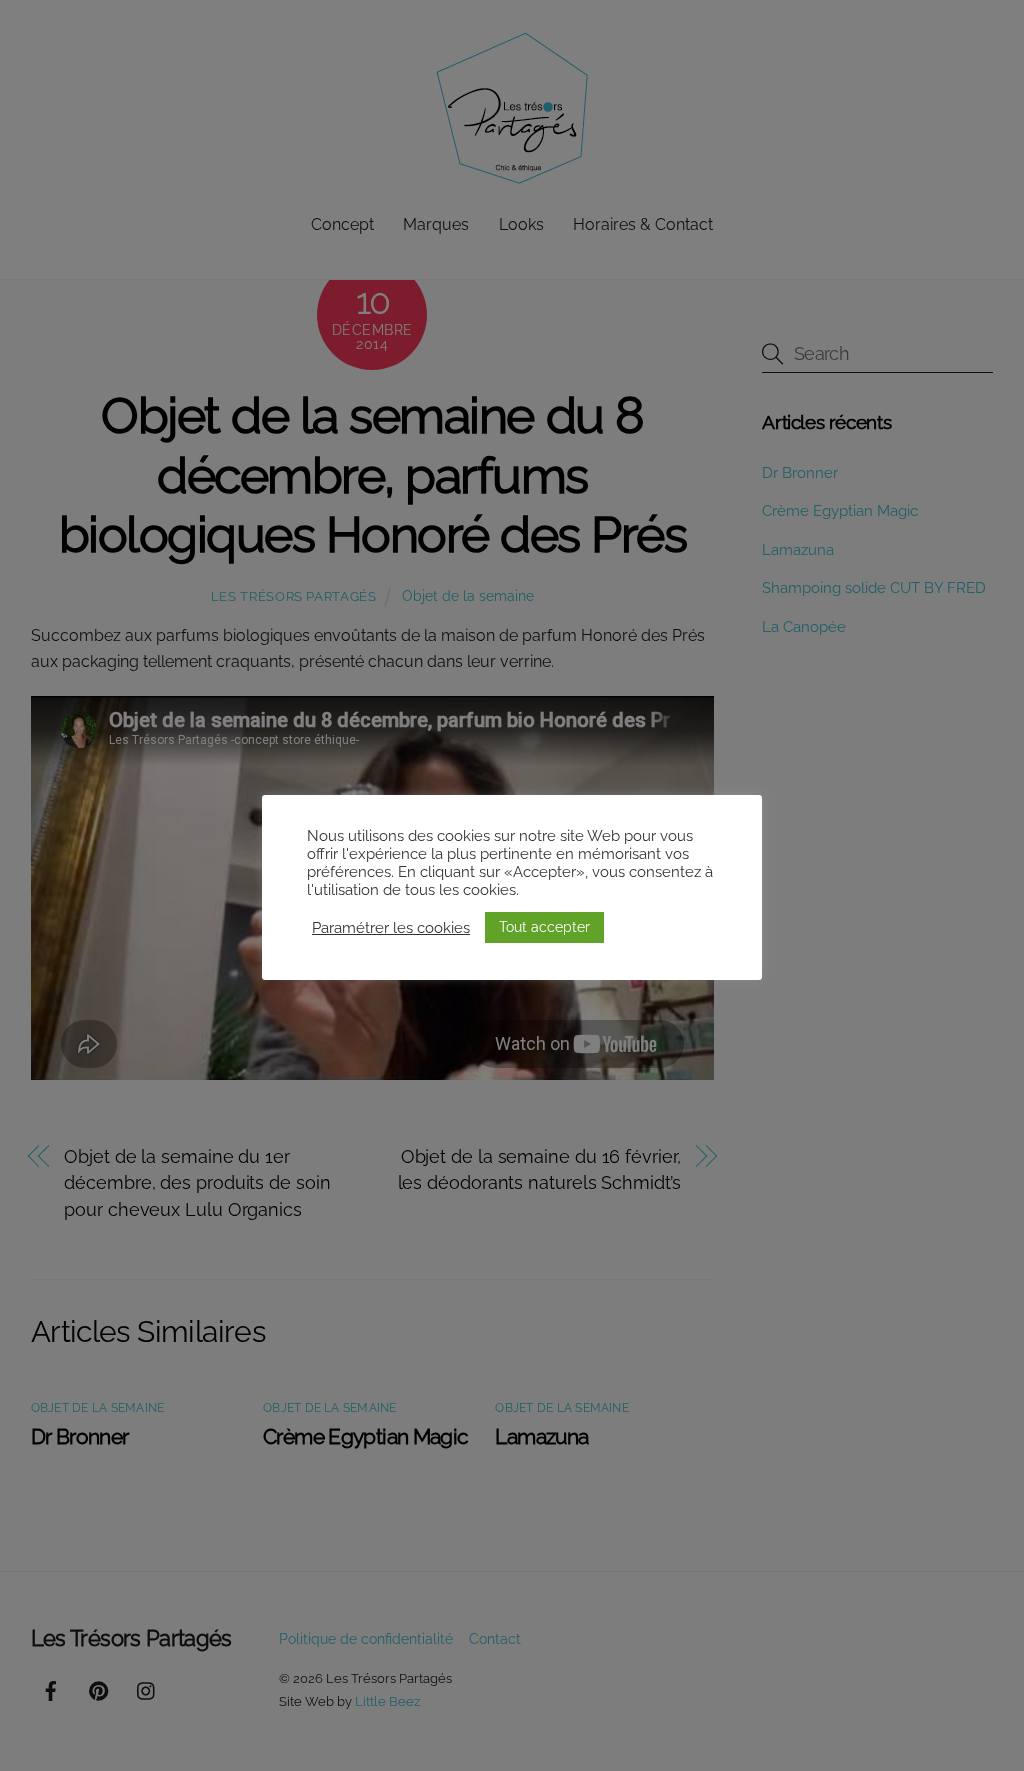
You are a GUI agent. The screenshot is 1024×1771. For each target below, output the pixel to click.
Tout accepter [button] (544, 927)
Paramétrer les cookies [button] (391, 927)
